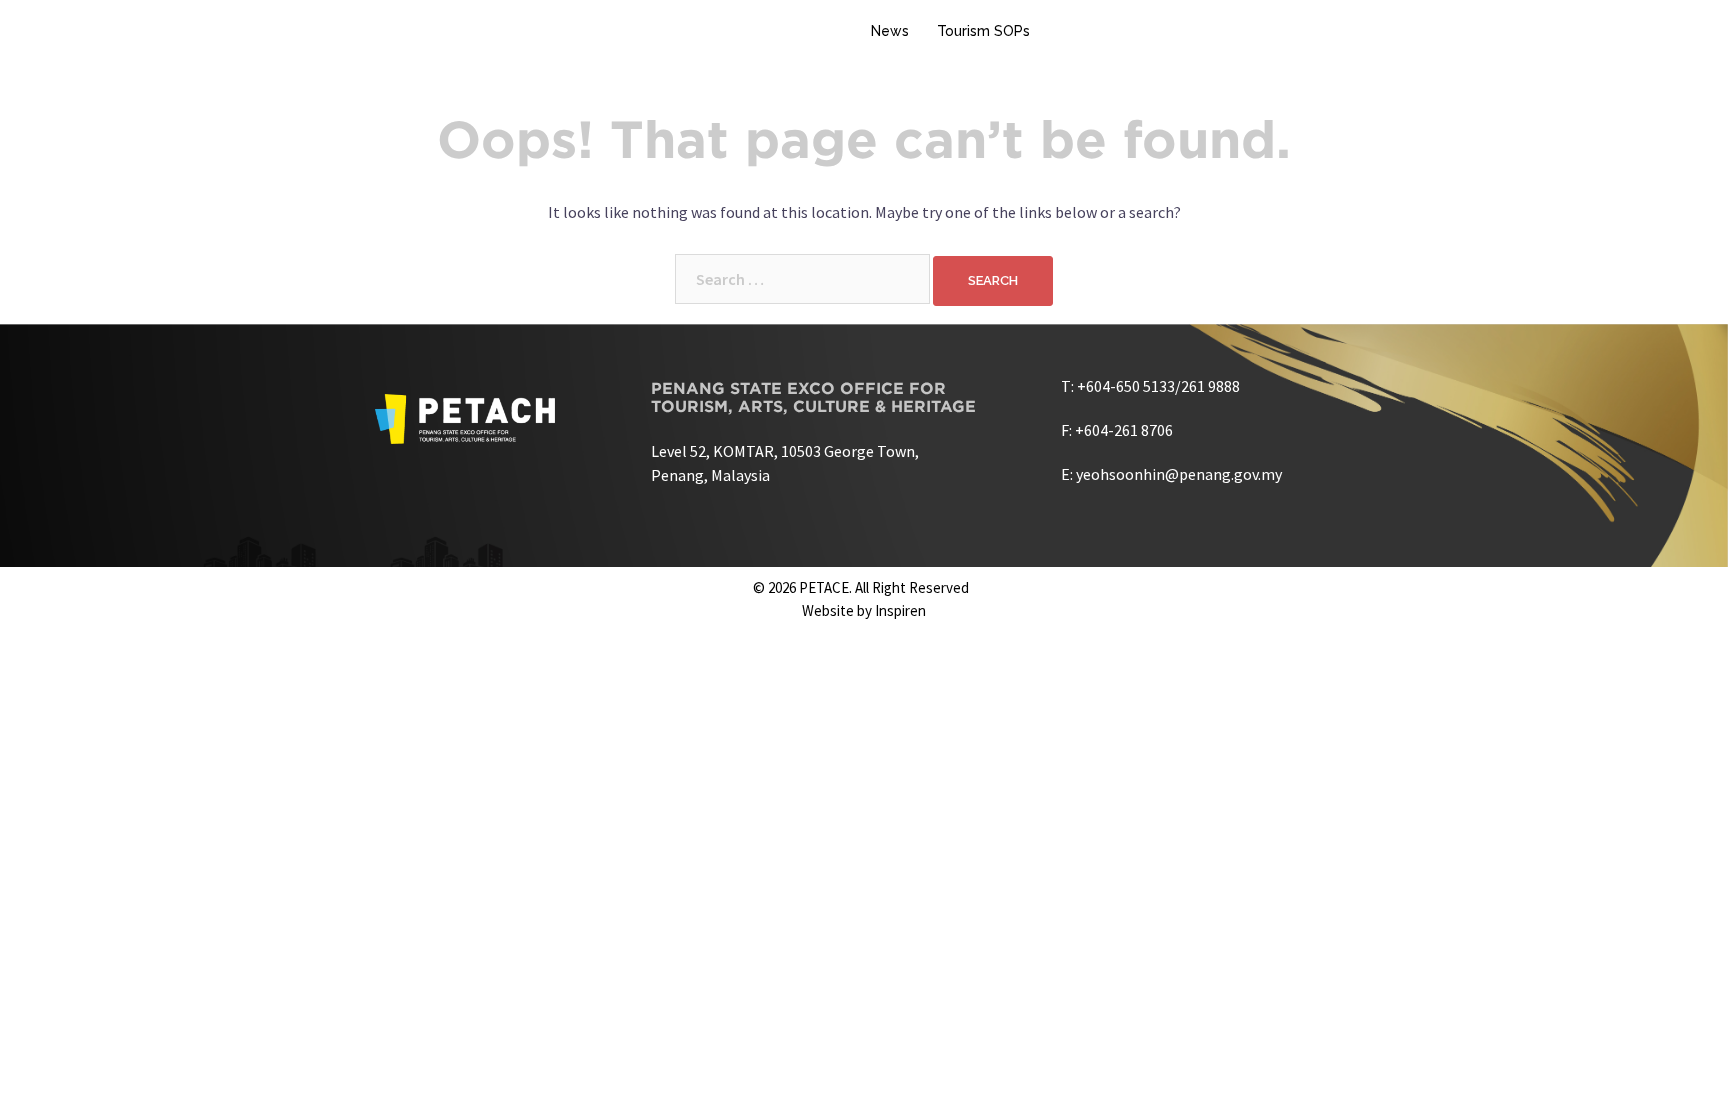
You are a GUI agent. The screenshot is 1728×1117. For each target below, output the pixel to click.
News (890, 31)
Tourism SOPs (983, 31)
